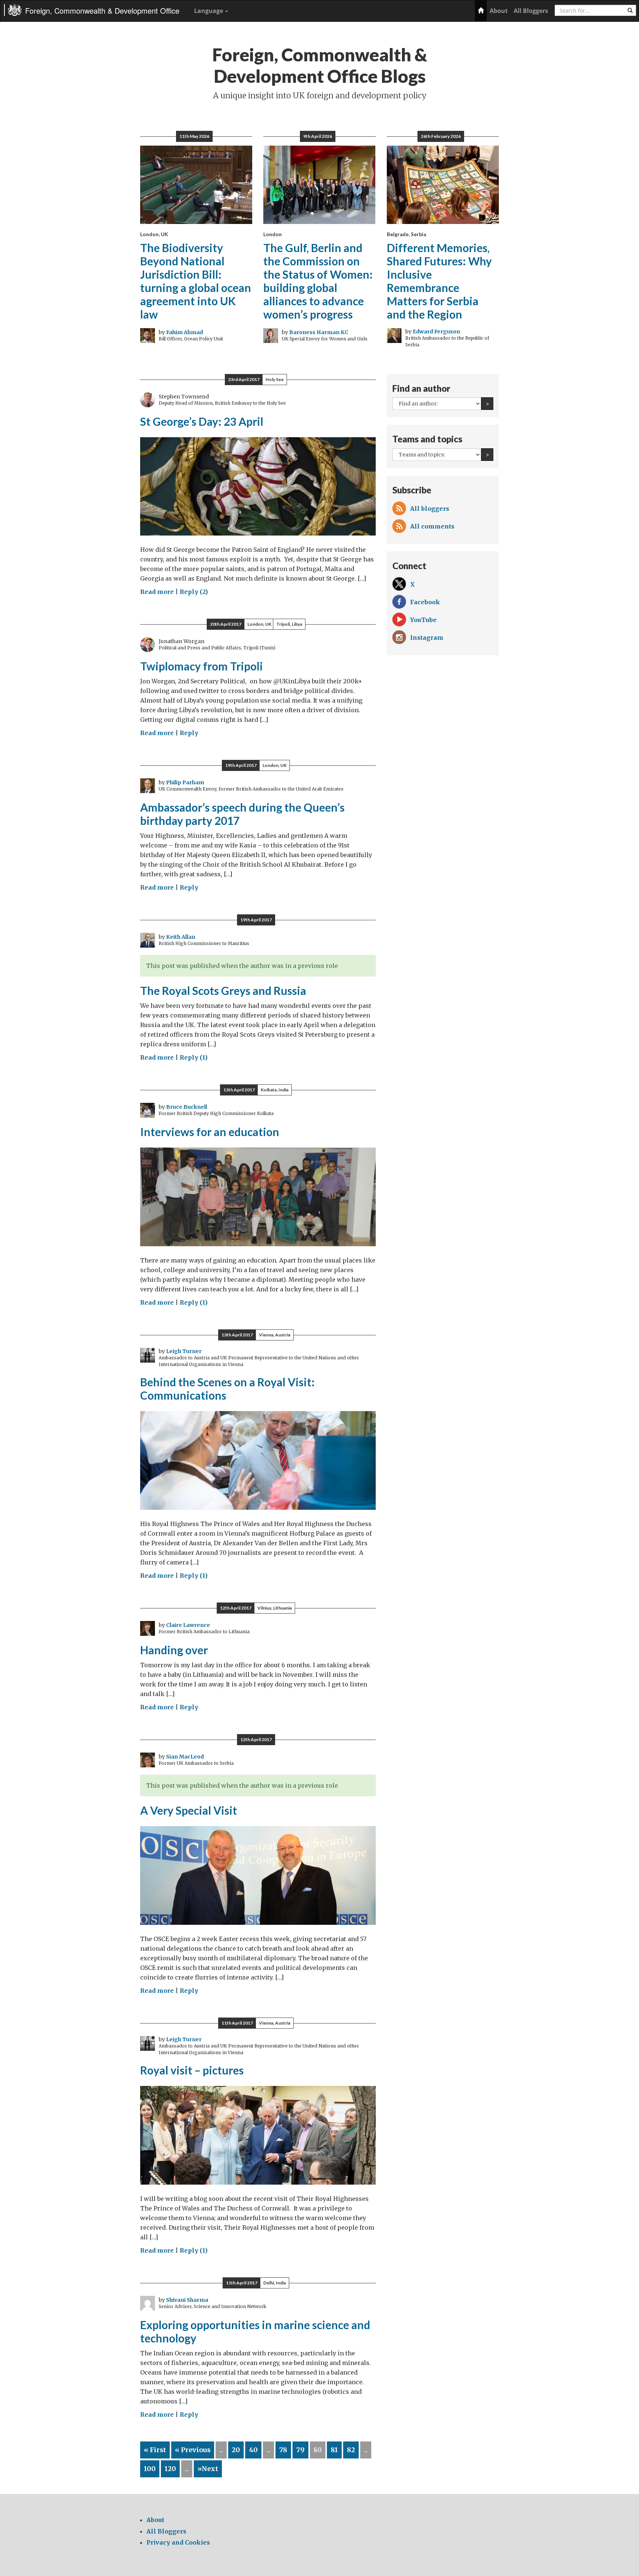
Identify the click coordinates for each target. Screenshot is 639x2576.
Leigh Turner (184, 1351)
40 (253, 2450)
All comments (432, 526)
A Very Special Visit (189, 1810)
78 (283, 2450)
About (499, 11)
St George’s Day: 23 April (202, 421)
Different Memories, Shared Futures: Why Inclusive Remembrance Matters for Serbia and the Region (439, 281)
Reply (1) (194, 1057)
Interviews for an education (210, 1132)
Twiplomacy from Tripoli (202, 666)
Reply (189, 733)
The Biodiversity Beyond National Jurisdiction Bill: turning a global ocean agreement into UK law (196, 281)
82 (351, 2450)
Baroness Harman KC (319, 332)
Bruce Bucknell (187, 1107)
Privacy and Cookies (178, 2542)
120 (170, 2469)
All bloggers (430, 509)
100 (150, 2469)
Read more (157, 592)
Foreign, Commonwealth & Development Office (102, 11)
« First (155, 2450)
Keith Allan (181, 937)
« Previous (193, 2450)
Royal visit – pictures (192, 2070)
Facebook (425, 602)
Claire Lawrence (188, 1625)
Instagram (427, 638)
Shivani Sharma (187, 2300)
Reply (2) (194, 592)
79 (300, 2450)
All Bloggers (531, 11)
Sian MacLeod (185, 1757)
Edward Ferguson (436, 332)
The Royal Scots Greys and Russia (223, 990)
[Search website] (630, 10)
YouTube (423, 620)
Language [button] (209, 11)
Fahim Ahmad (185, 332)
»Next (208, 2469)
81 (334, 2450)
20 (236, 2450)
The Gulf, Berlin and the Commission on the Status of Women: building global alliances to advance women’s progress (318, 281)
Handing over (174, 1650)
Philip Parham (185, 782)
